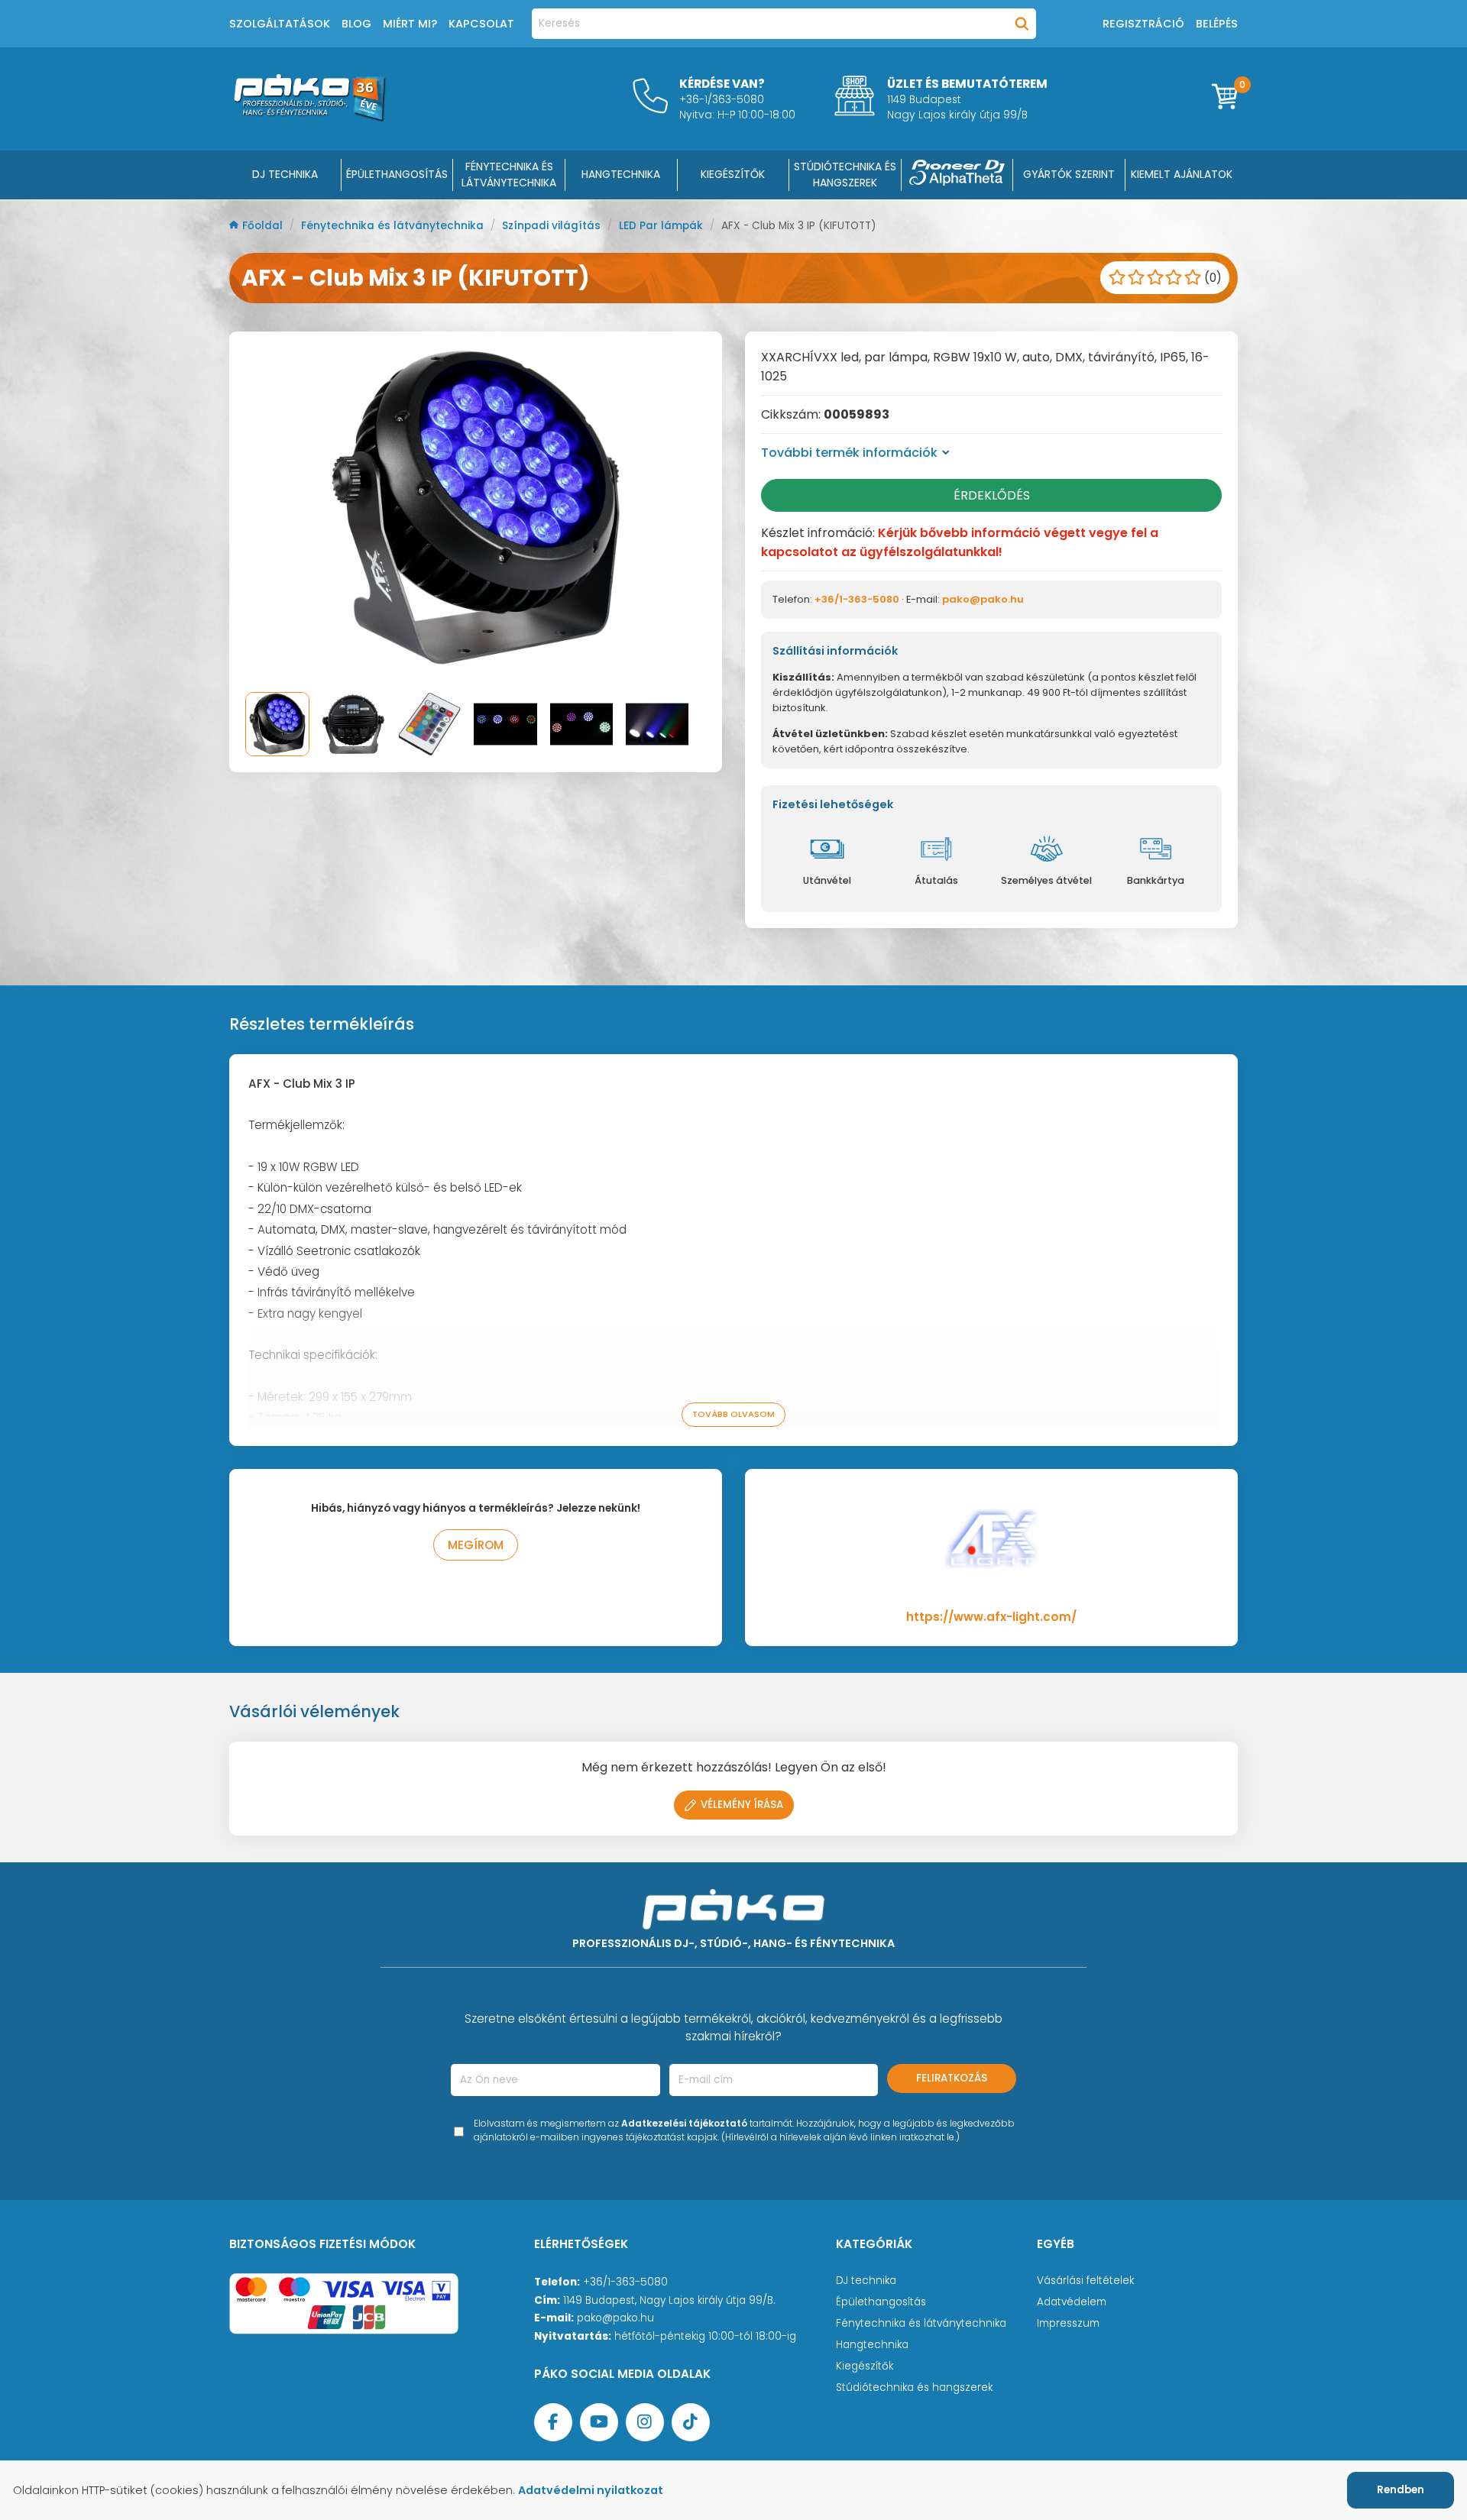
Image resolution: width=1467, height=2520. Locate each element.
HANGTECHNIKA (621, 174)
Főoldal (264, 226)
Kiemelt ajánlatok (1182, 174)
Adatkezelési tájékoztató (684, 2123)
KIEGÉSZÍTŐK (733, 174)
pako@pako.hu (983, 599)
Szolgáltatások (280, 24)
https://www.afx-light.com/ (991, 1617)
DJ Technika (285, 174)
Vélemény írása (742, 1805)
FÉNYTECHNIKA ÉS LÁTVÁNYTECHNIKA (509, 175)
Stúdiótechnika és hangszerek (914, 2387)
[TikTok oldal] (691, 2422)
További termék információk (849, 453)
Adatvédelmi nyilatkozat (591, 2490)
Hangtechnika (872, 2345)
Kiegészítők (865, 2366)
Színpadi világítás (553, 226)
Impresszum (1068, 2323)
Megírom (476, 1545)
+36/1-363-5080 (857, 599)
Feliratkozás (952, 2078)
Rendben (1401, 2490)
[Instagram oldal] (645, 2422)
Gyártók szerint (1069, 174)
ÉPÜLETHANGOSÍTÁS (397, 174)
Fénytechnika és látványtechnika (394, 226)
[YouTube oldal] (599, 2422)
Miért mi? (410, 24)
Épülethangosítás (881, 2302)
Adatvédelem (1072, 2302)
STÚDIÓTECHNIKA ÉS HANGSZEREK (845, 175)
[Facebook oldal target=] (553, 2422)
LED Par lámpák (662, 226)
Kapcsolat (481, 24)
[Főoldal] (309, 117)
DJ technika (866, 2281)
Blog (356, 24)
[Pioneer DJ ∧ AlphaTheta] (957, 175)
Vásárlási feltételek (1085, 2281)
